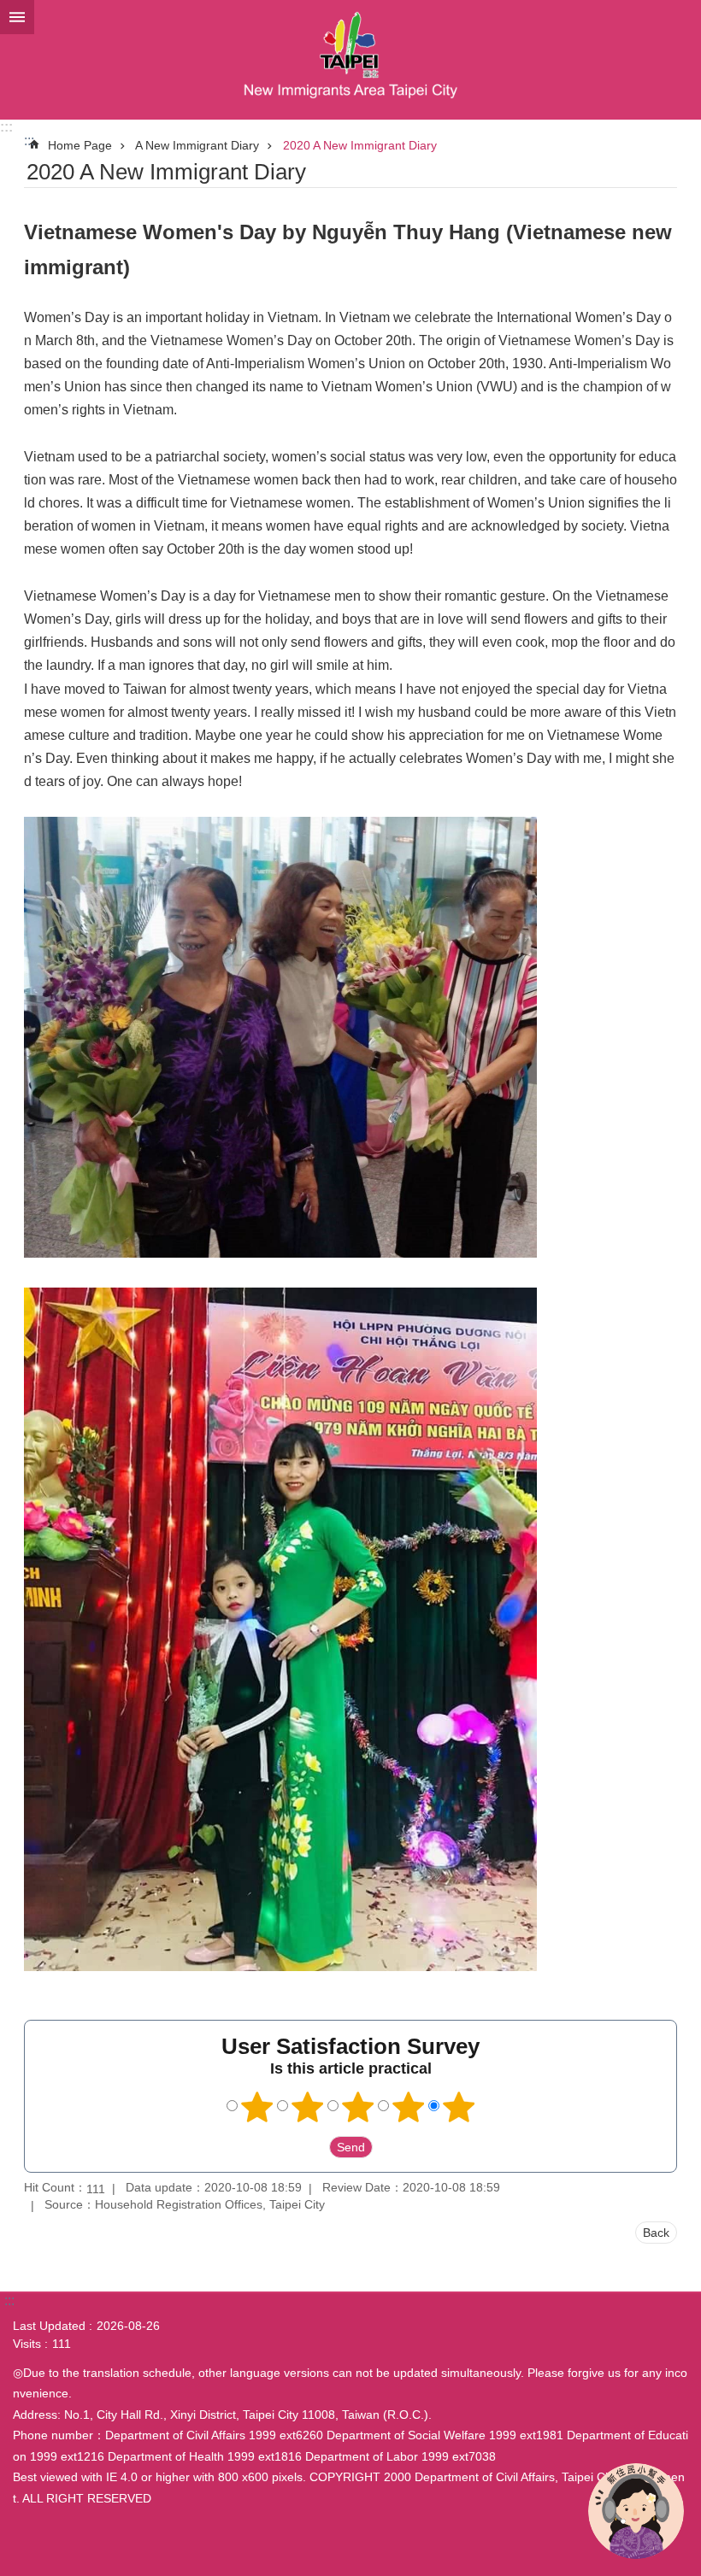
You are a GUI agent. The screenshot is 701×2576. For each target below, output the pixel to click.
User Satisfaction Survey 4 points (409, 2107)
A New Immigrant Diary (197, 145)
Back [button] (656, 2233)
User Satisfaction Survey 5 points (459, 2107)
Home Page (80, 145)
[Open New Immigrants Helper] (636, 2511)
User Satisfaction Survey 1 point (257, 2107)
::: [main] (29, 141)
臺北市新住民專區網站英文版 (350, 60)
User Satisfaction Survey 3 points (358, 2107)
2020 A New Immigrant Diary (360, 145)
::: (6, 127)
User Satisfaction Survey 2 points (308, 2107)
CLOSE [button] (17, 17)
